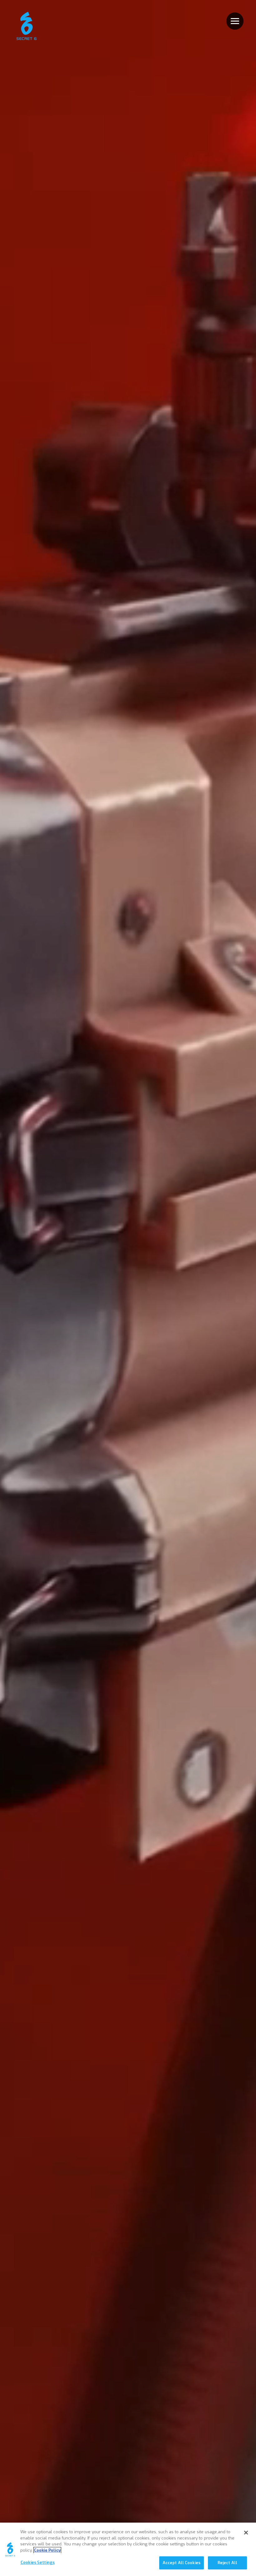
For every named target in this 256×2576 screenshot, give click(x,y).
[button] (235, 21)
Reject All (227, 2563)
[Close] (246, 2533)
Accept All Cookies (182, 2563)
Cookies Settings (38, 2562)
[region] (128, 2549)
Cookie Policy (47, 2550)
